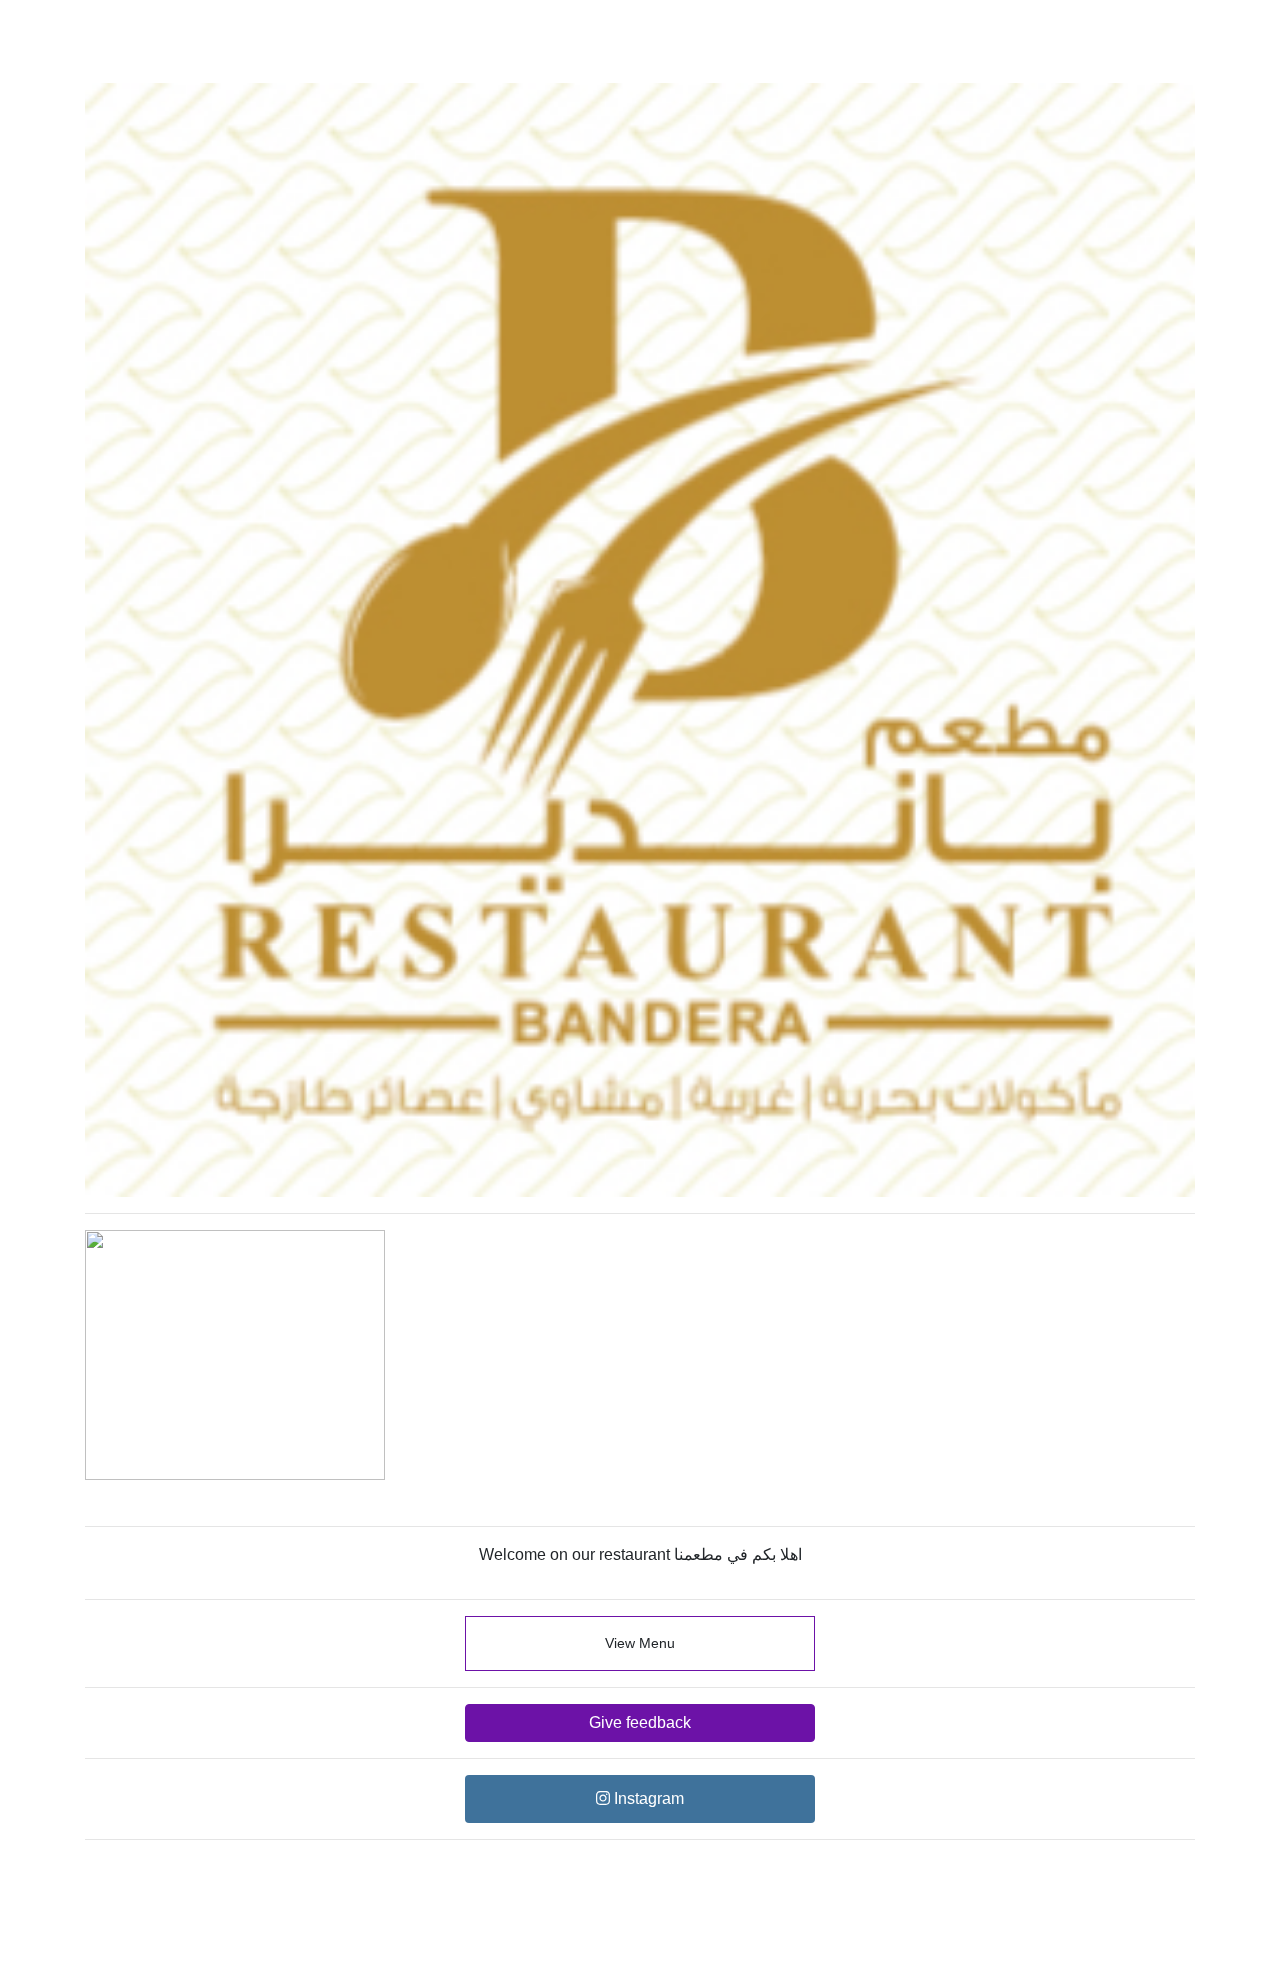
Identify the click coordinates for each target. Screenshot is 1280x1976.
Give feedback (640, 1722)
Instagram (647, 1798)
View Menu (640, 1643)
